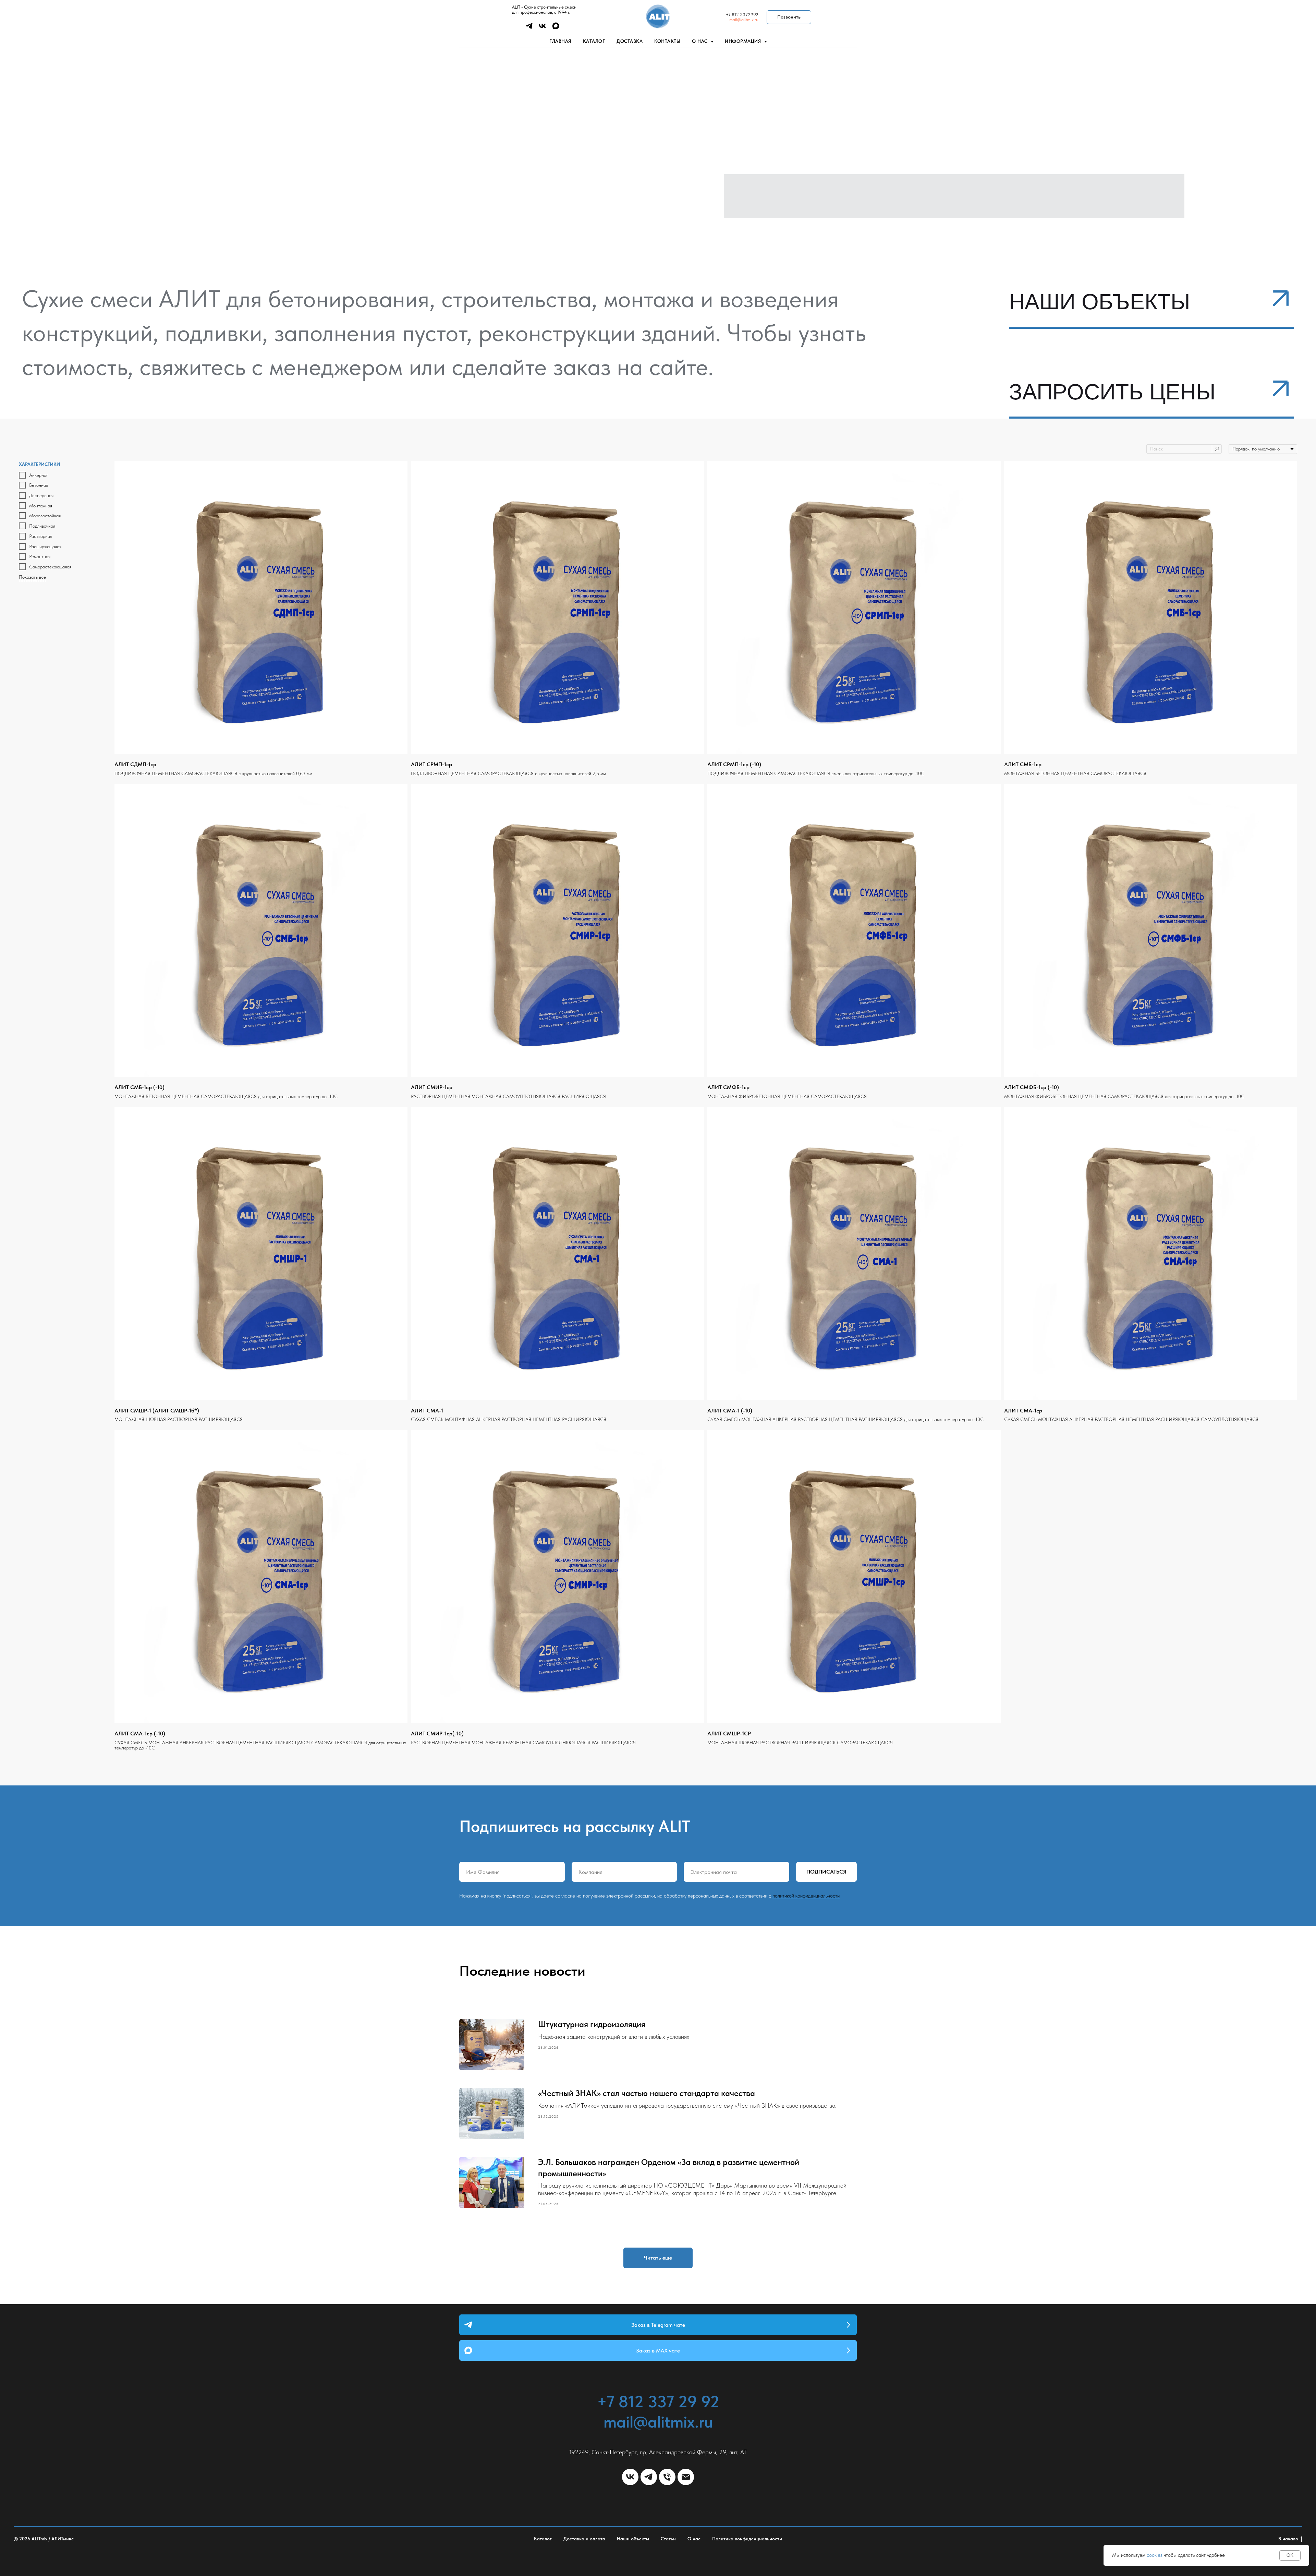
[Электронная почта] (686, 2477)
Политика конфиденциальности (747, 2539)
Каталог (594, 41)
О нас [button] (700, 41)
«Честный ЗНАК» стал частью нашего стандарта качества (647, 2093)
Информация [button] (744, 41)
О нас (694, 2539)
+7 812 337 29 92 (658, 2402)
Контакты (667, 41)
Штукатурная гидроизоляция (592, 2024)
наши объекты (1100, 302)
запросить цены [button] (1112, 392)
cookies (1155, 2555)
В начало (1288, 2539)
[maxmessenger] (556, 28)
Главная (560, 41)
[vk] (542, 28)
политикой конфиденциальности (806, 1896)
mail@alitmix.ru (744, 20)
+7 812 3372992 (742, 15)
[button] (1280, 389)
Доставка (630, 41)
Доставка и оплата (584, 2539)
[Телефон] (667, 2477)
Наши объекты (633, 2539)
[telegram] (529, 28)
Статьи (668, 2539)
